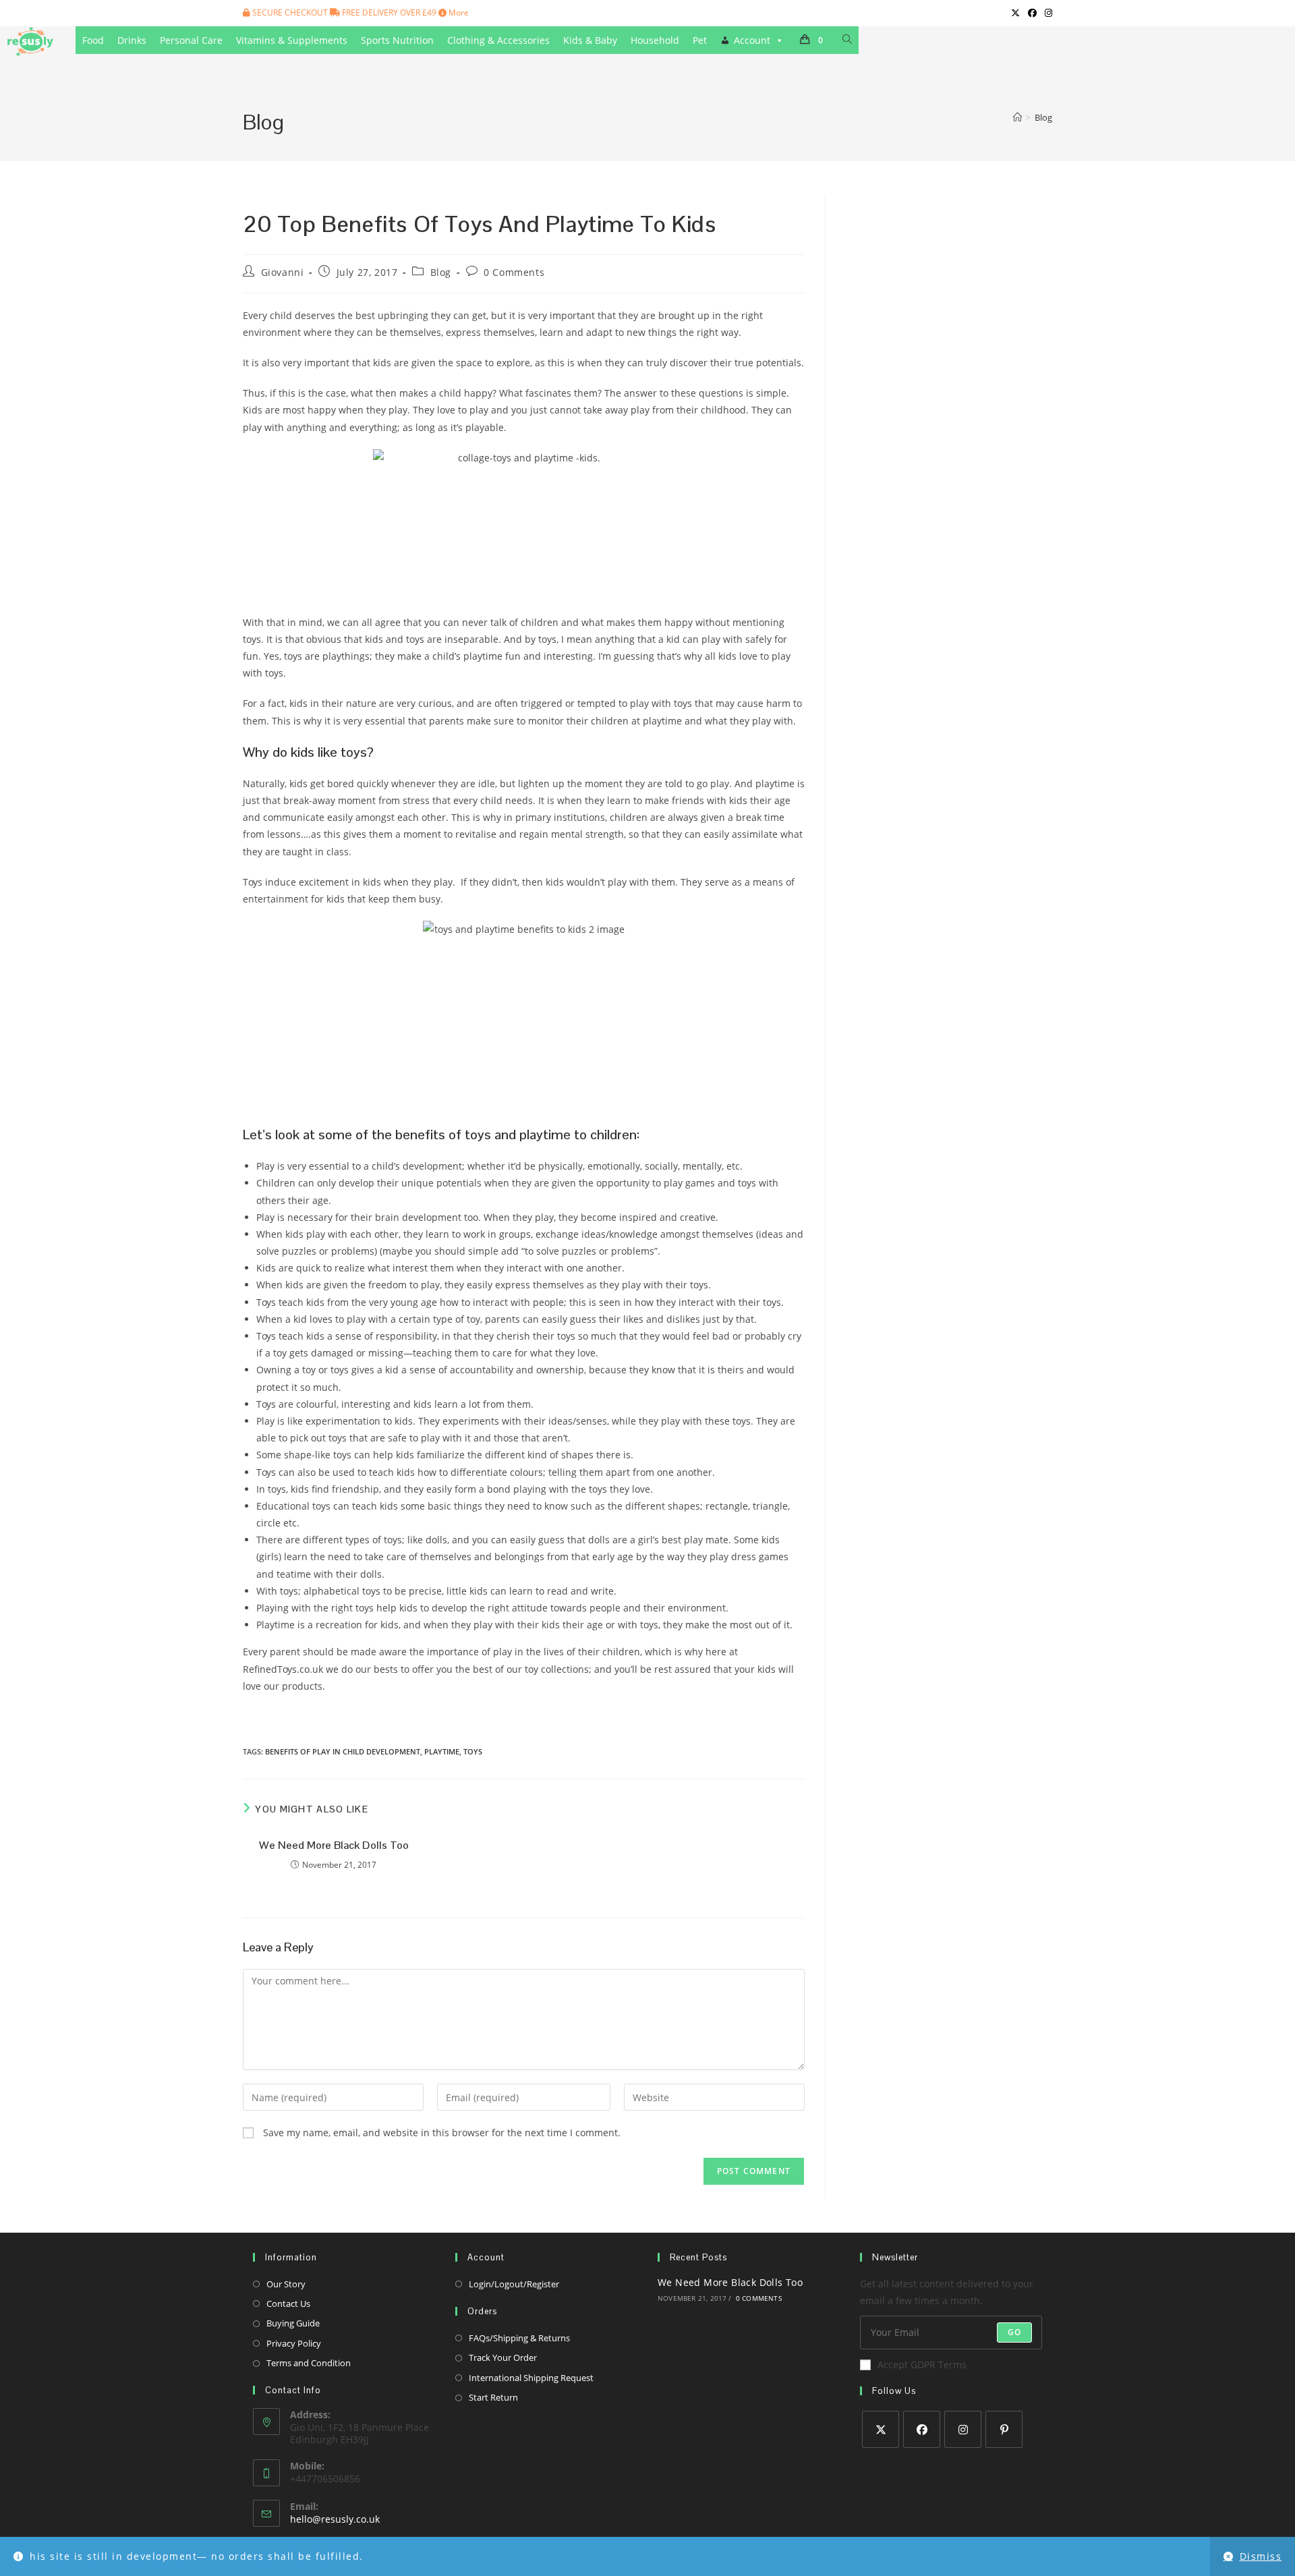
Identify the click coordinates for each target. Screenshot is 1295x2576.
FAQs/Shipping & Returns (519, 2338)
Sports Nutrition (397, 40)
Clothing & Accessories (498, 40)
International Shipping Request (531, 2378)
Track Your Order (503, 2357)
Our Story (286, 2284)
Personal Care (191, 40)
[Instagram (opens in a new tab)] (1046, 13)
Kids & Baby (590, 40)
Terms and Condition (309, 2363)
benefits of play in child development (343, 1751)
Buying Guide (293, 2323)
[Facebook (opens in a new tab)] (1032, 13)
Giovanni (283, 272)
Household (655, 40)
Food (93, 40)
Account (752, 40)
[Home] (1017, 117)
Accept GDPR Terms (922, 2365)
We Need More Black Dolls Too (334, 1845)
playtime (442, 1751)
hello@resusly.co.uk (335, 2519)
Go (1014, 2332)
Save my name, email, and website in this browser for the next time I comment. (442, 2133)
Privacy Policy (294, 2343)
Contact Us (288, 2303)
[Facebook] (922, 2429)
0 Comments (514, 272)
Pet (700, 40)
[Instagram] (963, 2429)
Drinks (132, 40)
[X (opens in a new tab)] (1015, 13)
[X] (881, 2429)
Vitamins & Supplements (292, 40)
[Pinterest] (1004, 2429)
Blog (1043, 117)
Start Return (493, 2397)
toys (473, 1751)
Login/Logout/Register (514, 2284)
